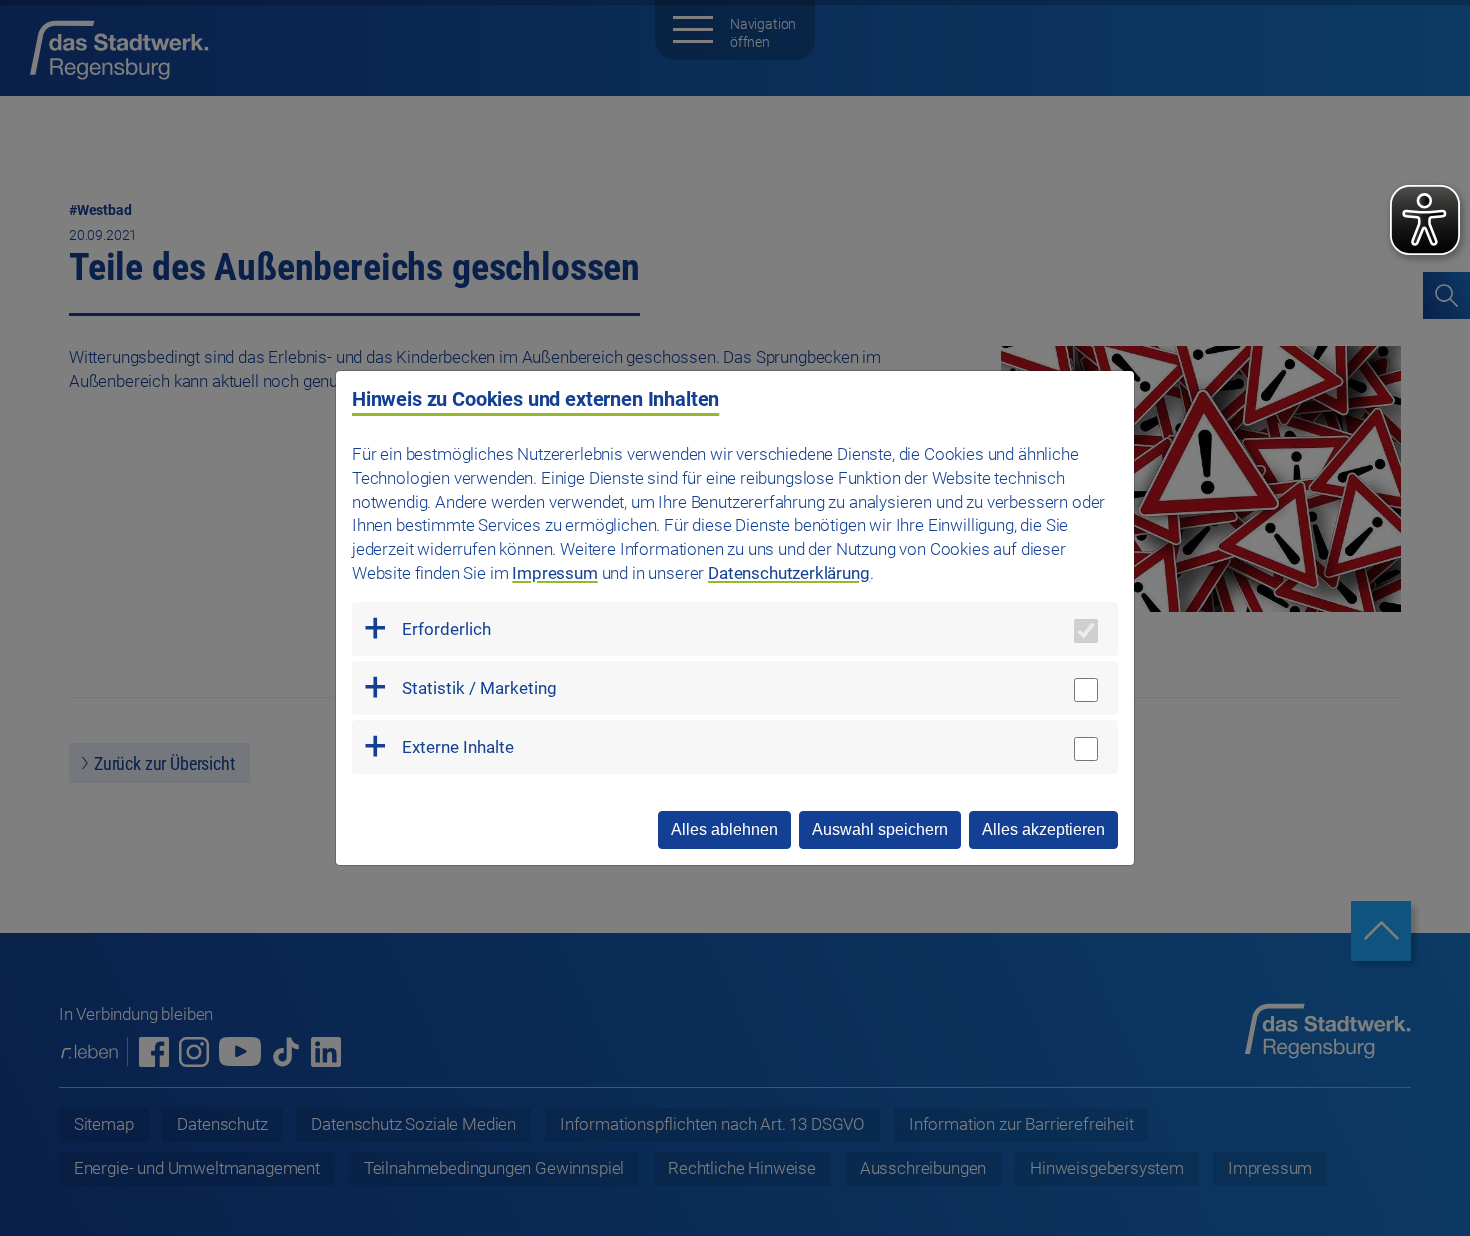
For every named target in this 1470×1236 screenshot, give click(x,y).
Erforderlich (446, 629)
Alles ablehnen (724, 829)
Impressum (554, 573)
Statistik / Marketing (479, 688)
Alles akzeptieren (1043, 829)
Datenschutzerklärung (789, 573)
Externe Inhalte (458, 747)
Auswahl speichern (880, 829)
